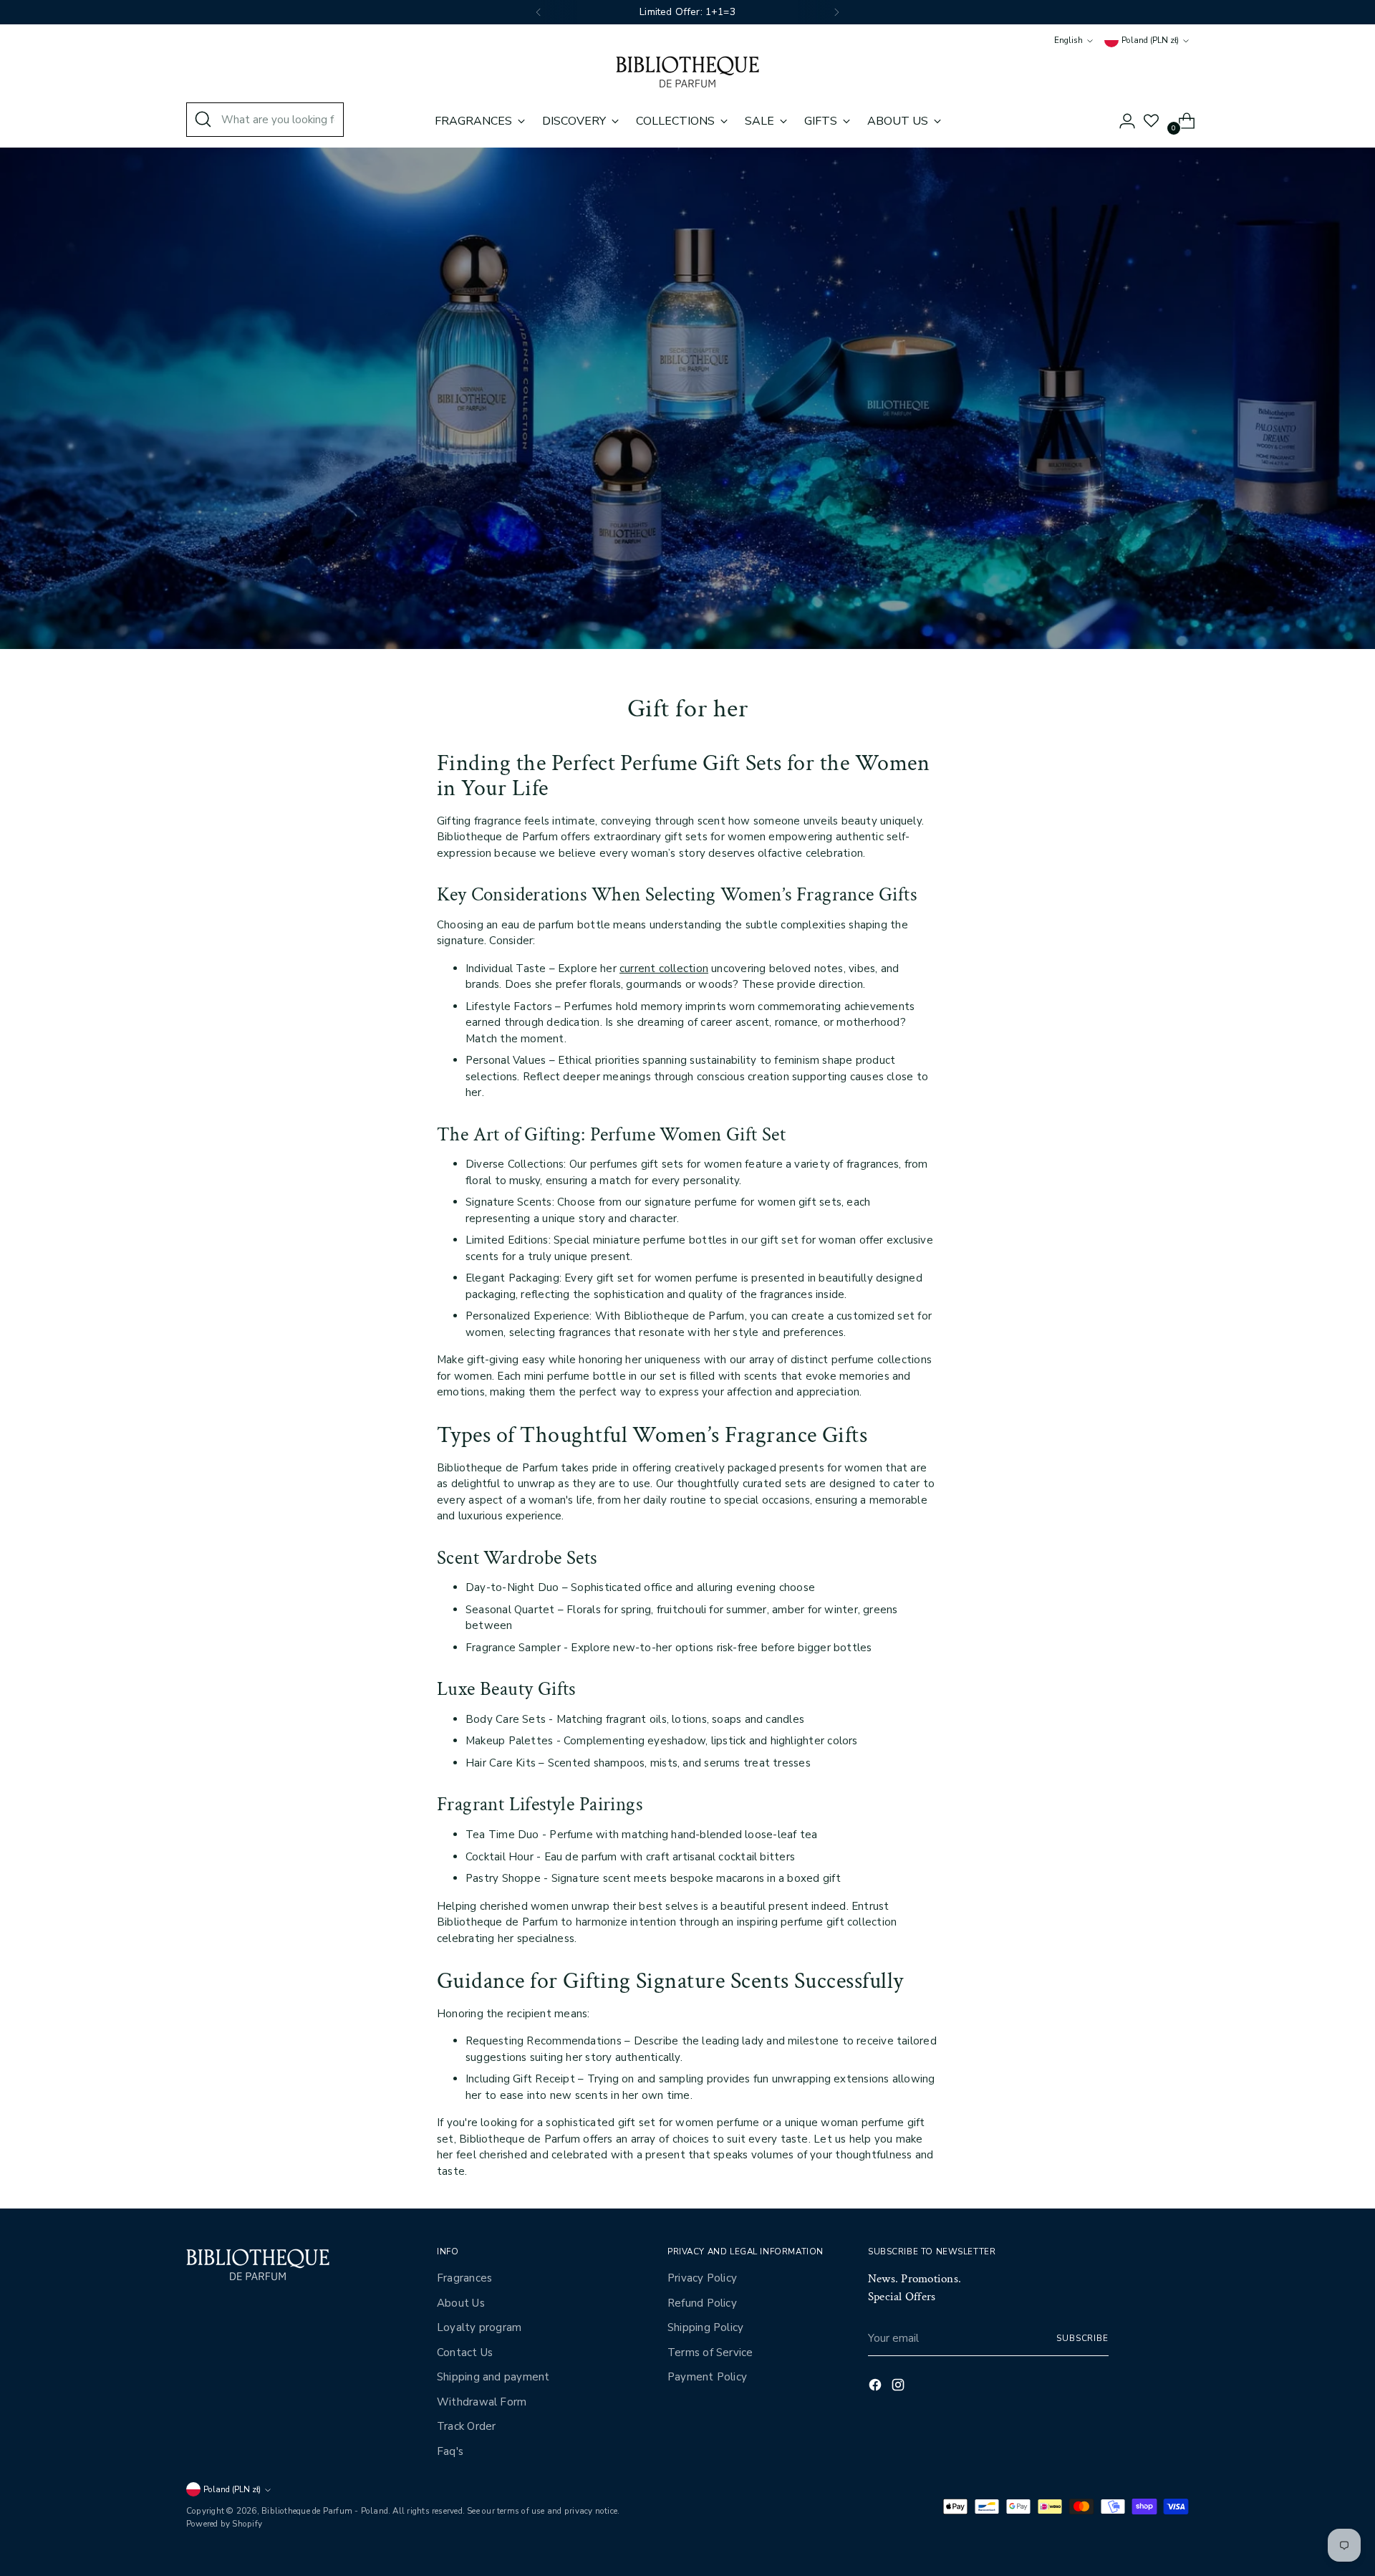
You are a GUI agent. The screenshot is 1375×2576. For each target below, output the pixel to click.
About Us (461, 2303)
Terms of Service (710, 2352)
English (1068, 40)
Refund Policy (702, 2303)
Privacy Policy (702, 2278)
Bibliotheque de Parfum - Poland (325, 2511)
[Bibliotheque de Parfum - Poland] (687, 72)
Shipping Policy (705, 2327)
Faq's (450, 2451)
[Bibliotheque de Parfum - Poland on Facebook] (877, 2387)
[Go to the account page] (1121, 121)
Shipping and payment (493, 2377)
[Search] (203, 120)
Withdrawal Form (482, 2402)
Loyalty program (479, 2327)
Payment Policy (707, 2377)
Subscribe (1082, 2338)
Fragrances (464, 2278)
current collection (664, 969)
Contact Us (465, 2352)
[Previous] (539, 12)
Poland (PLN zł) (1150, 40)
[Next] (836, 12)
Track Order (466, 2426)
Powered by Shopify (224, 2524)
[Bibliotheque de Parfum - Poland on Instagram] (899, 2387)
